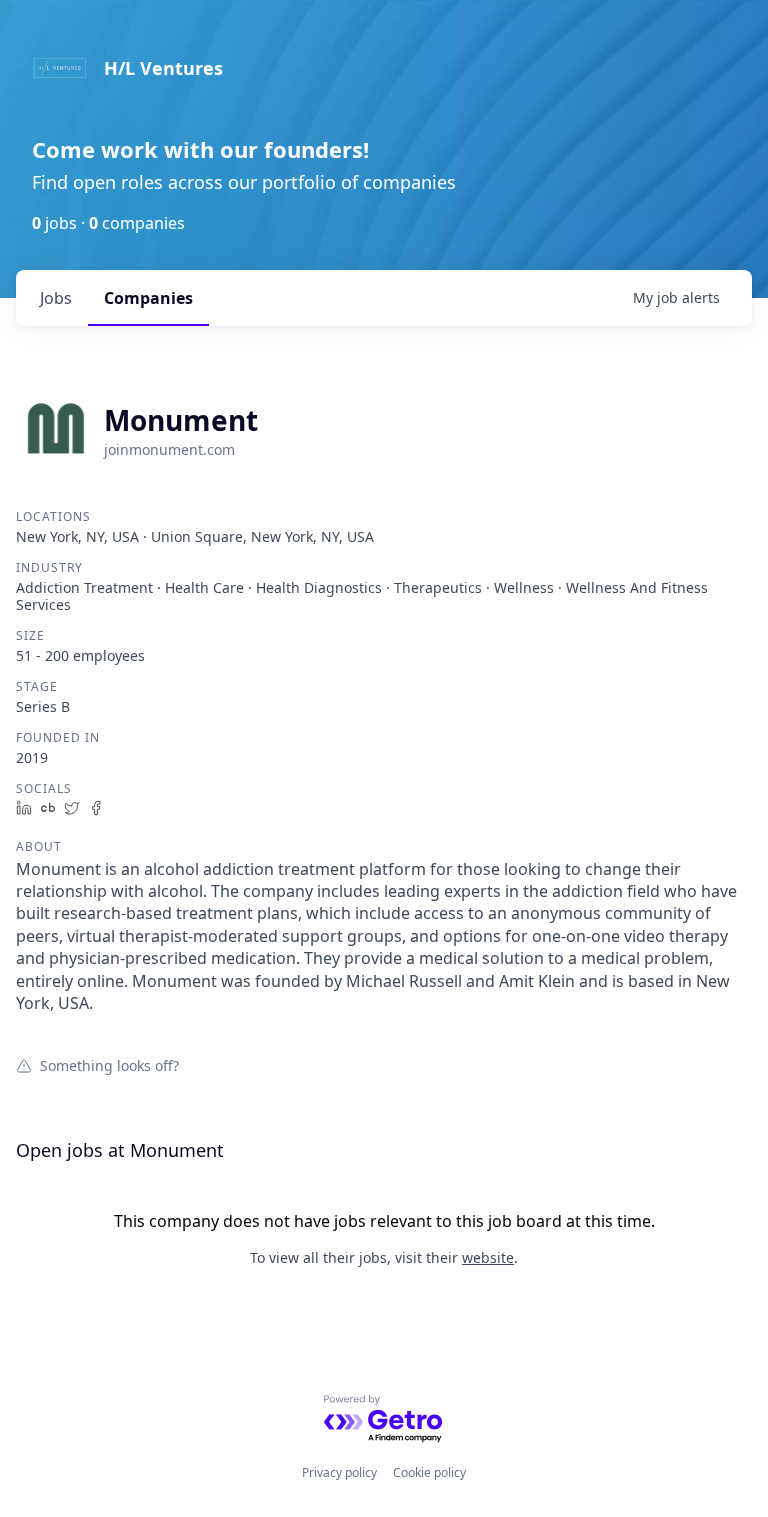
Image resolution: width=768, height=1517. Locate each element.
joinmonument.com (169, 449)
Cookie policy (429, 1472)
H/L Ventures (163, 68)
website (488, 1257)
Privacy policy (339, 1472)
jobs (56, 298)
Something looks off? (109, 1065)
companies (148, 298)
